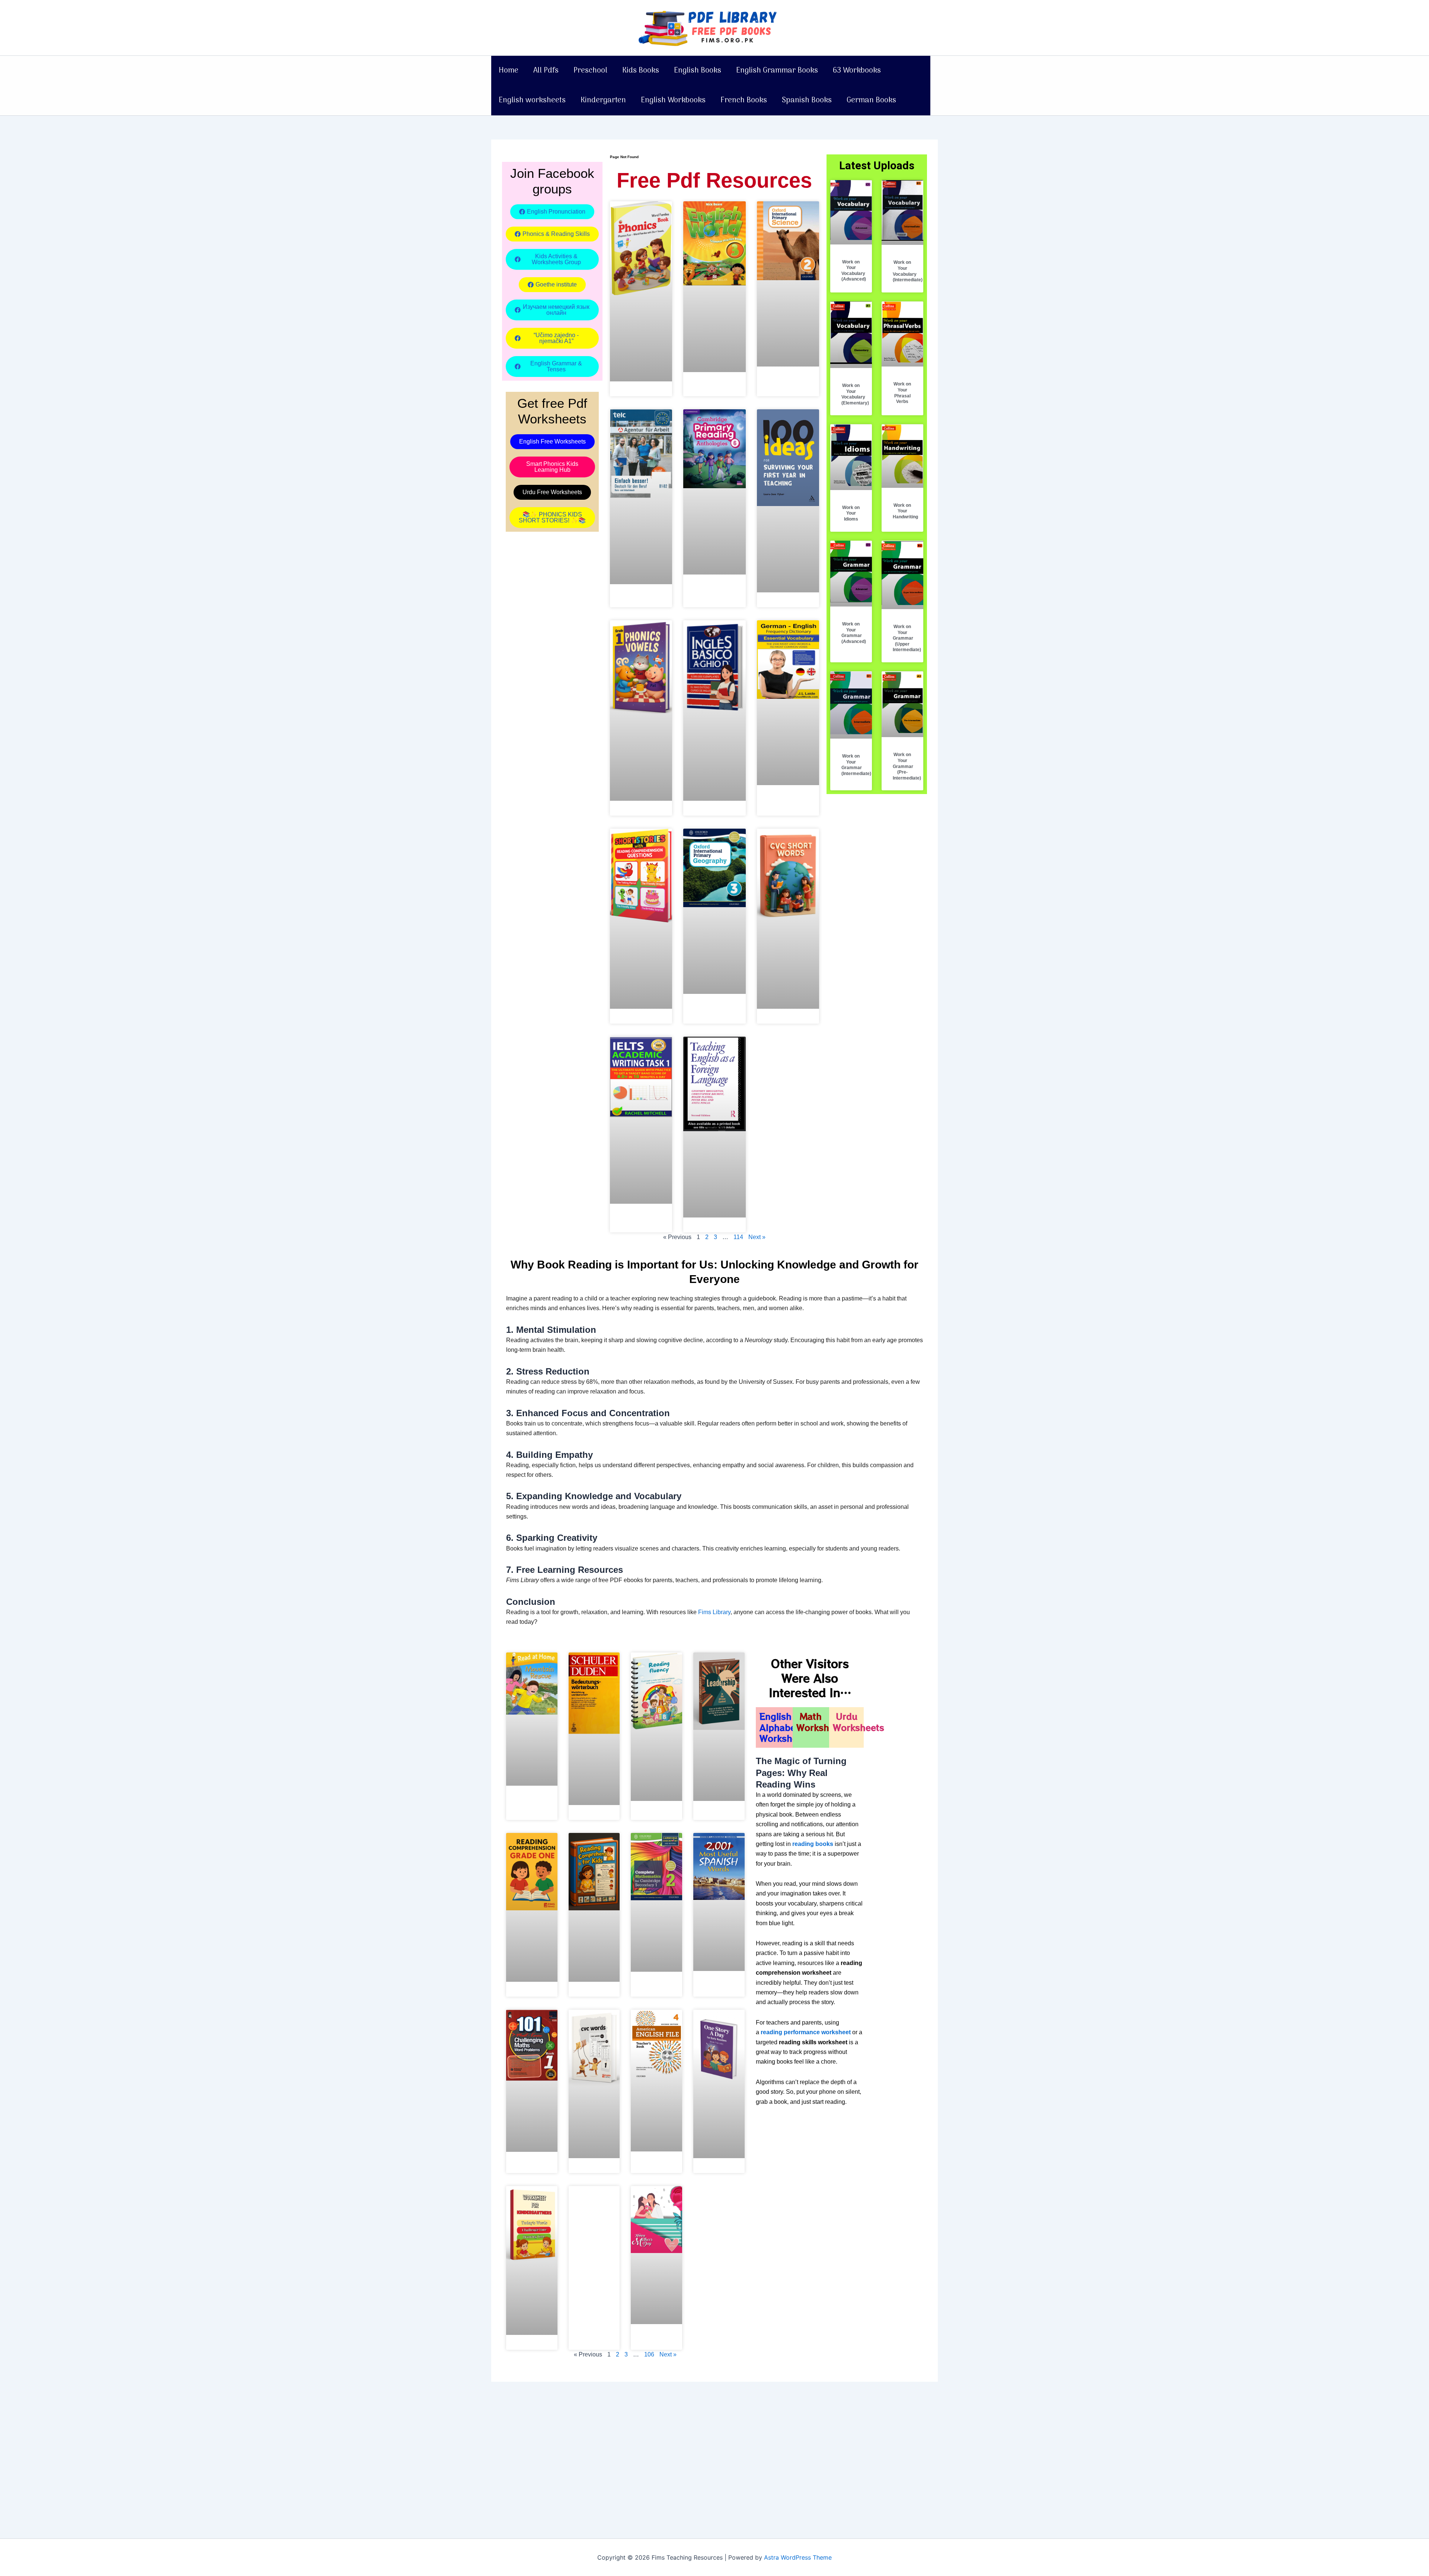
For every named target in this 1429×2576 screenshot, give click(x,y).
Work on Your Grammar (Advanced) (854, 633)
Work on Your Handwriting (905, 511)
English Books (698, 71)
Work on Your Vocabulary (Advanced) (854, 271)
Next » (757, 1237)
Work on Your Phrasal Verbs (902, 393)
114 (738, 1237)
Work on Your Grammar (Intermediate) (856, 765)
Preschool (590, 71)
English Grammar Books (777, 71)
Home (509, 71)
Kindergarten (603, 100)
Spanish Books (807, 100)
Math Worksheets (822, 1722)
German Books (871, 100)
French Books (744, 100)
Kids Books (641, 71)
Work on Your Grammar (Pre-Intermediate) (907, 766)
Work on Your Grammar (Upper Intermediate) (907, 638)
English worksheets (532, 100)
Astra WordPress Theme (798, 2557)
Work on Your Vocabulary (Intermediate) (908, 271)
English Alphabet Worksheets (785, 1727)
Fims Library (714, 1612)
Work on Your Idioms (851, 513)
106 (649, 2354)
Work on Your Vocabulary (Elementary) (855, 394)
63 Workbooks (857, 71)
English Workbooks (673, 100)
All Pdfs (546, 71)
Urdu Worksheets (859, 1722)
